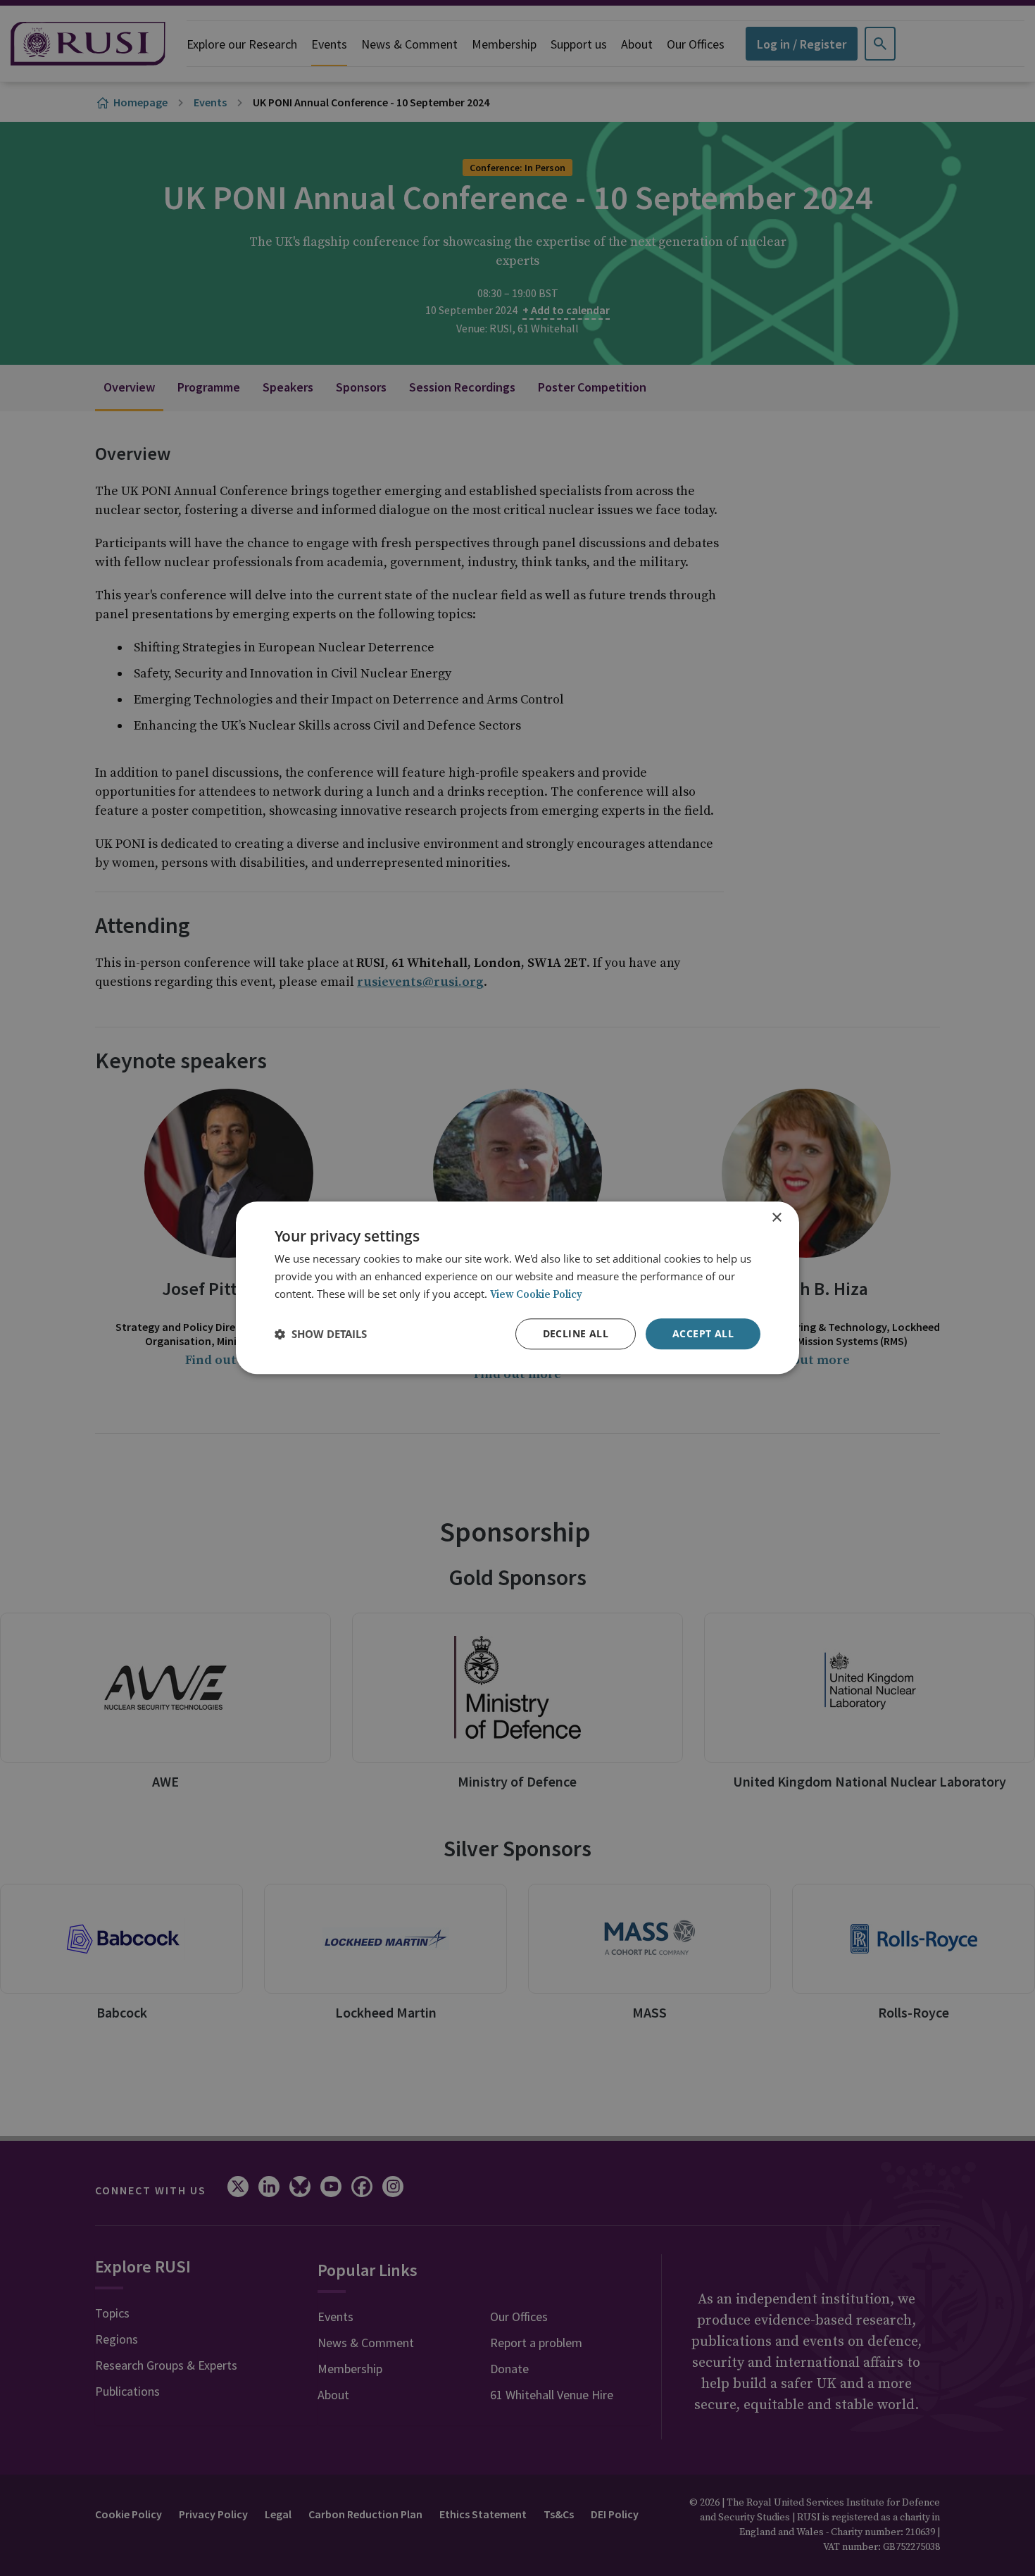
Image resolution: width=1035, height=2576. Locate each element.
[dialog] (517, 1288)
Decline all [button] (576, 1333)
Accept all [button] (703, 1333)
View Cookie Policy (536, 1295)
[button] (321, 1334)
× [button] (776, 1218)
